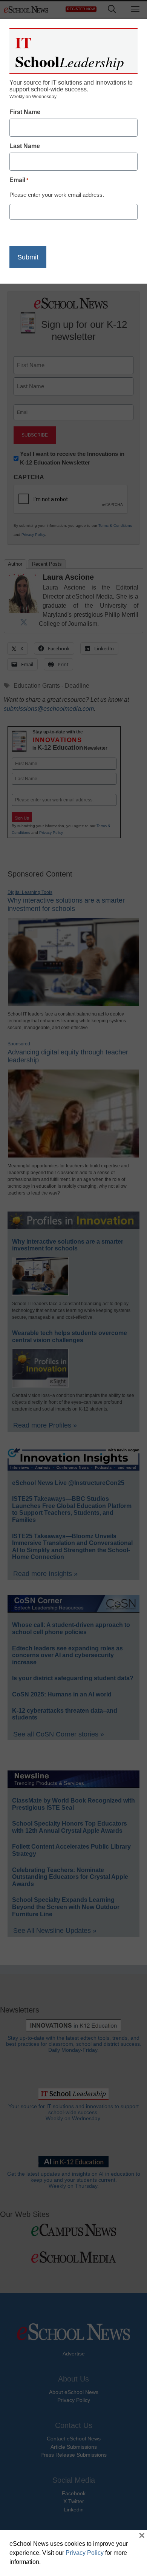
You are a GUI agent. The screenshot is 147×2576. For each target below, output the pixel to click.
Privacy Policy (85, 2553)
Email (19, 180)
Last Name (25, 146)
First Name (25, 112)
